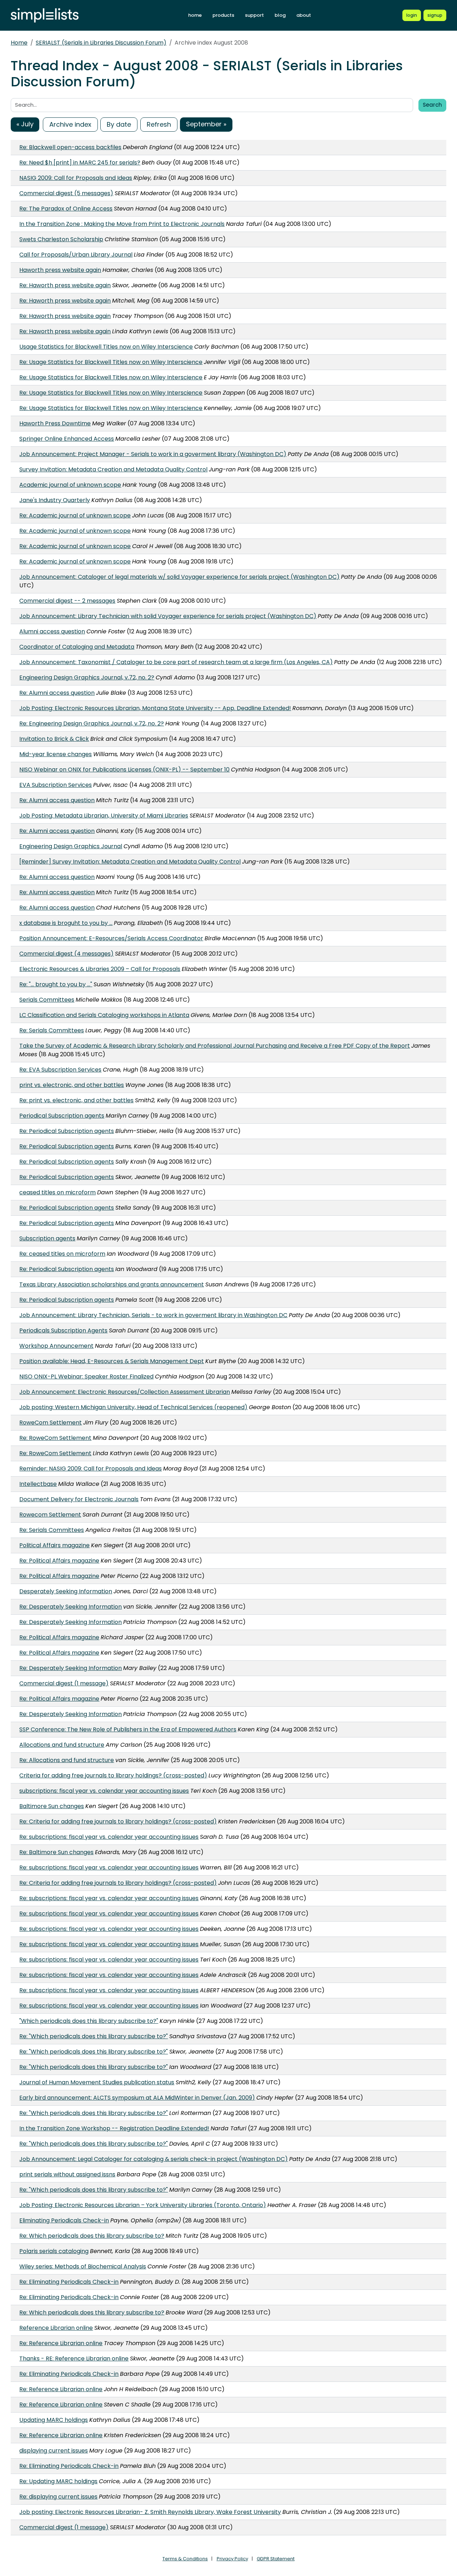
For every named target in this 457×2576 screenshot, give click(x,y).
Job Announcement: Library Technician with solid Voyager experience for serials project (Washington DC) (168, 616)
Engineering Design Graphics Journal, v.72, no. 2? (87, 677)
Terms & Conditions (185, 2559)
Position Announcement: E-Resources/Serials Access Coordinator (111, 938)
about (304, 15)
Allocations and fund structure (62, 1745)
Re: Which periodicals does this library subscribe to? (92, 2236)
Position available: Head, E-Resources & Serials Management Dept (112, 1361)
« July (25, 124)
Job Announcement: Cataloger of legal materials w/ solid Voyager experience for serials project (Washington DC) (179, 577)
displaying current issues (54, 2451)
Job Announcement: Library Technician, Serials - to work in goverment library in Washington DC (153, 1315)
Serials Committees (47, 1000)
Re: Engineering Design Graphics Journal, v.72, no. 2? (92, 723)
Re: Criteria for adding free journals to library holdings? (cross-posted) (118, 1821)
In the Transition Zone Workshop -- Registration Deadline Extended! (114, 2128)
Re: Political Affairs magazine (59, 1561)
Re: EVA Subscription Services (60, 1070)
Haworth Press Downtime (55, 423)
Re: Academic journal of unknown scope (75, 515)
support (254, 15)
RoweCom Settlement (51, 1423)
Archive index (70, 124)
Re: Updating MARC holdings (58, 2481)
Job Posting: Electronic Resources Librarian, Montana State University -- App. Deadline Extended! (155, 708)
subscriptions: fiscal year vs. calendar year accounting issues (104, 1791)
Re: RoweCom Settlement (55, 1438)
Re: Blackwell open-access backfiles (70, 147)
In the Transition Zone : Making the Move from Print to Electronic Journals (122, 224)
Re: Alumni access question (57, 693)
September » (206, 124)
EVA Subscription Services (56, 785)
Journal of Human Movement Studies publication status (97, 2082)
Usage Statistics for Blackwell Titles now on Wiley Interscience (106, 347)
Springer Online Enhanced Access (67, 439)
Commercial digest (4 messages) (66, 954)
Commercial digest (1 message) (64, 1683)
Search (432, 105)
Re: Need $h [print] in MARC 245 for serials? (80, 163)
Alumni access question (52, 631)
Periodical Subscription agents (62, 1116)
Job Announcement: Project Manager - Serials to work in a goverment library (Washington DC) (153, 454)
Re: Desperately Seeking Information (71, 1607)
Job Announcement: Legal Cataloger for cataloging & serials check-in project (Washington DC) (154, 2159)
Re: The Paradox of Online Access (66, 209)
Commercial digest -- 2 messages (67, 601)
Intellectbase (38, 1484)
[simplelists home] (45, 16)
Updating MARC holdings (54, 2420)
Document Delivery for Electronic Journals (79, 1499)
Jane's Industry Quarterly (55, 500)
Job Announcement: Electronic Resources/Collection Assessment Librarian (125, 1392)
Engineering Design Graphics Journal (71, 846)
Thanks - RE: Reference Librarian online (74, 2359)
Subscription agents (47, 1238)
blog (280, 15)
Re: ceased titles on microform (62, 1254)
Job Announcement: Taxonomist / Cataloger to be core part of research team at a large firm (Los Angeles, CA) (176, 662)
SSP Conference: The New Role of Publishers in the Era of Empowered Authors (128, 1729)
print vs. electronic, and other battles (72, 1085)
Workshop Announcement (56, 1346)
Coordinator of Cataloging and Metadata (77, 647)
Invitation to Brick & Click (54, 739)
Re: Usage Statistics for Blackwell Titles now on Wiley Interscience (111, 362)
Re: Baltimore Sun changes (56, 1852)
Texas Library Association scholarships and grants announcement (112, 1284)
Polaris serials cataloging (54, 2251)
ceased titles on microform (57, 1192)
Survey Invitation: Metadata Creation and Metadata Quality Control (113, 469)
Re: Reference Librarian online (61, 2343)
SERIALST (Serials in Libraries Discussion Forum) (101, 43)
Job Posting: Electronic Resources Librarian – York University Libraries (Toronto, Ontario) (143, 2205)
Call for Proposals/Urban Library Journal (76, 255)
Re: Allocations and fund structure (67, 1760)
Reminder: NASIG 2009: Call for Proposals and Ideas (91, 1469)
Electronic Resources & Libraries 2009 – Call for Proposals (100, 969)
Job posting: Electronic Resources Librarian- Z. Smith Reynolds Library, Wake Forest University (150, 2512)
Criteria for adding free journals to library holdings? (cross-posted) (113, 1775)
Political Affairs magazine (54, 1545)
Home (19, 43)
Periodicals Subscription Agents (63, 1330)
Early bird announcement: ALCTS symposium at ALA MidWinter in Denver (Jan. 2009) (137, 2098)
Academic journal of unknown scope (70, 485)
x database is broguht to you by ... (66, 923)
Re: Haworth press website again (65, 285)
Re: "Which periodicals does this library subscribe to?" (94, 2036)
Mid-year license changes (56, 754)
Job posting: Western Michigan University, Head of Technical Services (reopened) (133, 1407)
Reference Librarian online (56, 2328)
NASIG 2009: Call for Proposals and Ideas (76, 178)
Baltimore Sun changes (52, 1806)
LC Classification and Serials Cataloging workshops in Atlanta (104, 1015)
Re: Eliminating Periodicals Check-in (69, 2282)
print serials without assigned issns (67, 2174)
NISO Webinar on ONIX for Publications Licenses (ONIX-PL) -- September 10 (124, 770)
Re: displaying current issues (58, 2497)
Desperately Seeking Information (66, 1591)
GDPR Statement (276, 2559)
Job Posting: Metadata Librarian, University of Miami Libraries (104, 816)
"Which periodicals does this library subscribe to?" (89, 2021)
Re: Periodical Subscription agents (67, 1131)
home (195, 15)
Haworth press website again (60, 270)
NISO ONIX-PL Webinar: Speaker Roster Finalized (86, 1376)
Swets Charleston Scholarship (61, 239)
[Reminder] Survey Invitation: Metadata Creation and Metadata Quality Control (130, 862)
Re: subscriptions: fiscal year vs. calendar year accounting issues (109, 1837)
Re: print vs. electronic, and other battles (76, 1100)
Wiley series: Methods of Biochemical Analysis (83, 2266)
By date (119, 124)
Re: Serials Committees (52, 1030)
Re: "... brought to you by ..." (56, 984)
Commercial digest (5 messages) (66, 193)
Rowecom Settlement (50, 1515)
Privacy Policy (232, 2559)
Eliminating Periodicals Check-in (64, 2220)
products (223, 15)
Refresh (159, 124)
